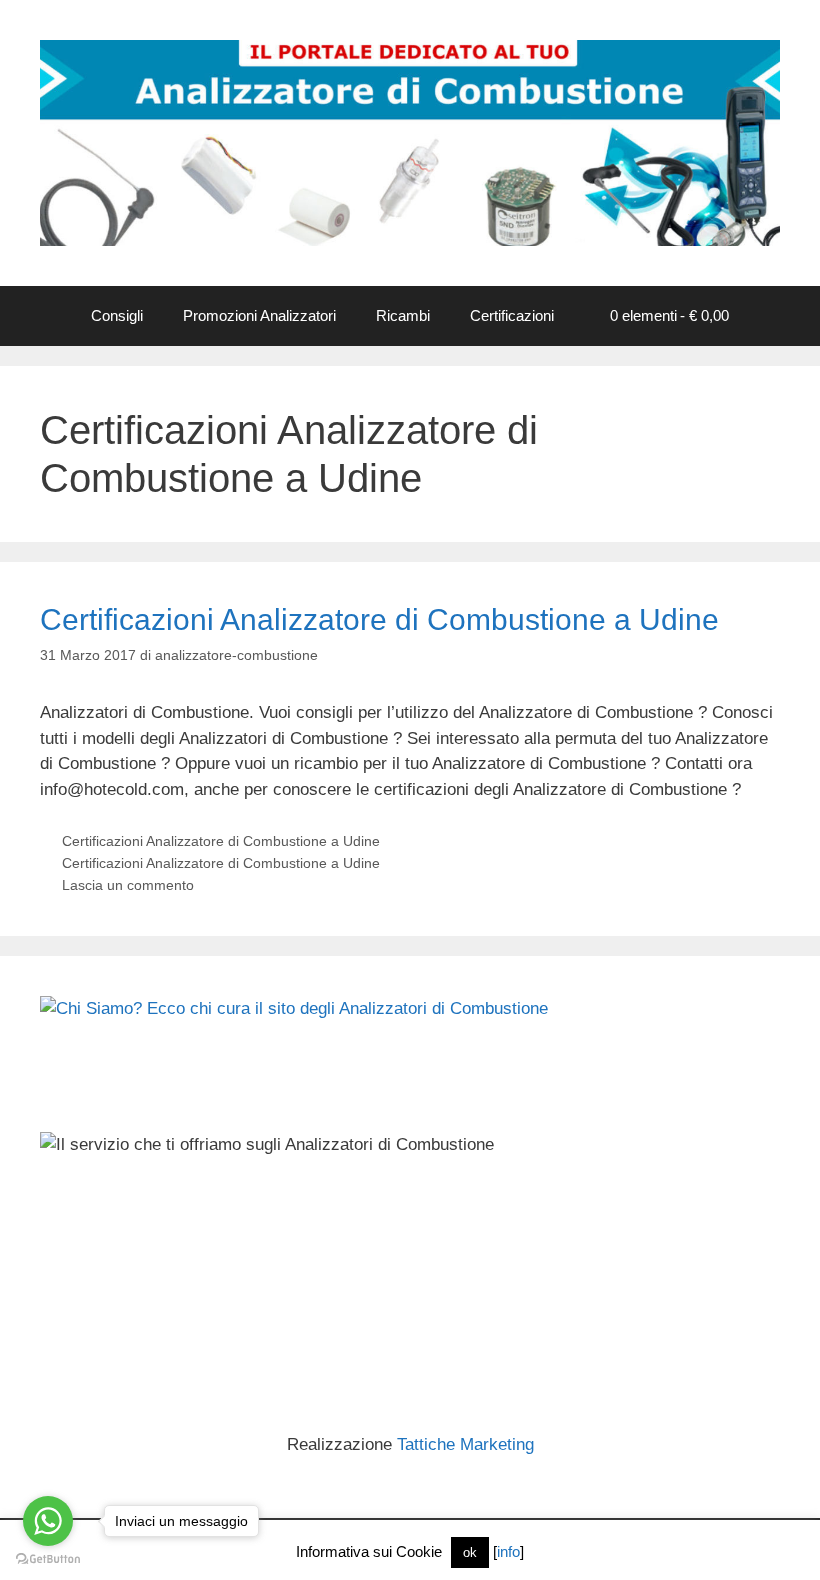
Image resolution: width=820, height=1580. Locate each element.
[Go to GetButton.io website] (48, 1559)
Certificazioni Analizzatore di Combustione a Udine (379, 619)
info (508, 1551)
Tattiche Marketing (465, 1444)
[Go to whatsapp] (48, 1521)
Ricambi (403, 315)
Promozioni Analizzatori (259, 315)
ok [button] (470, 1552)
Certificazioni (512, 315)
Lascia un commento (128, 885)
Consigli (117, 315)
